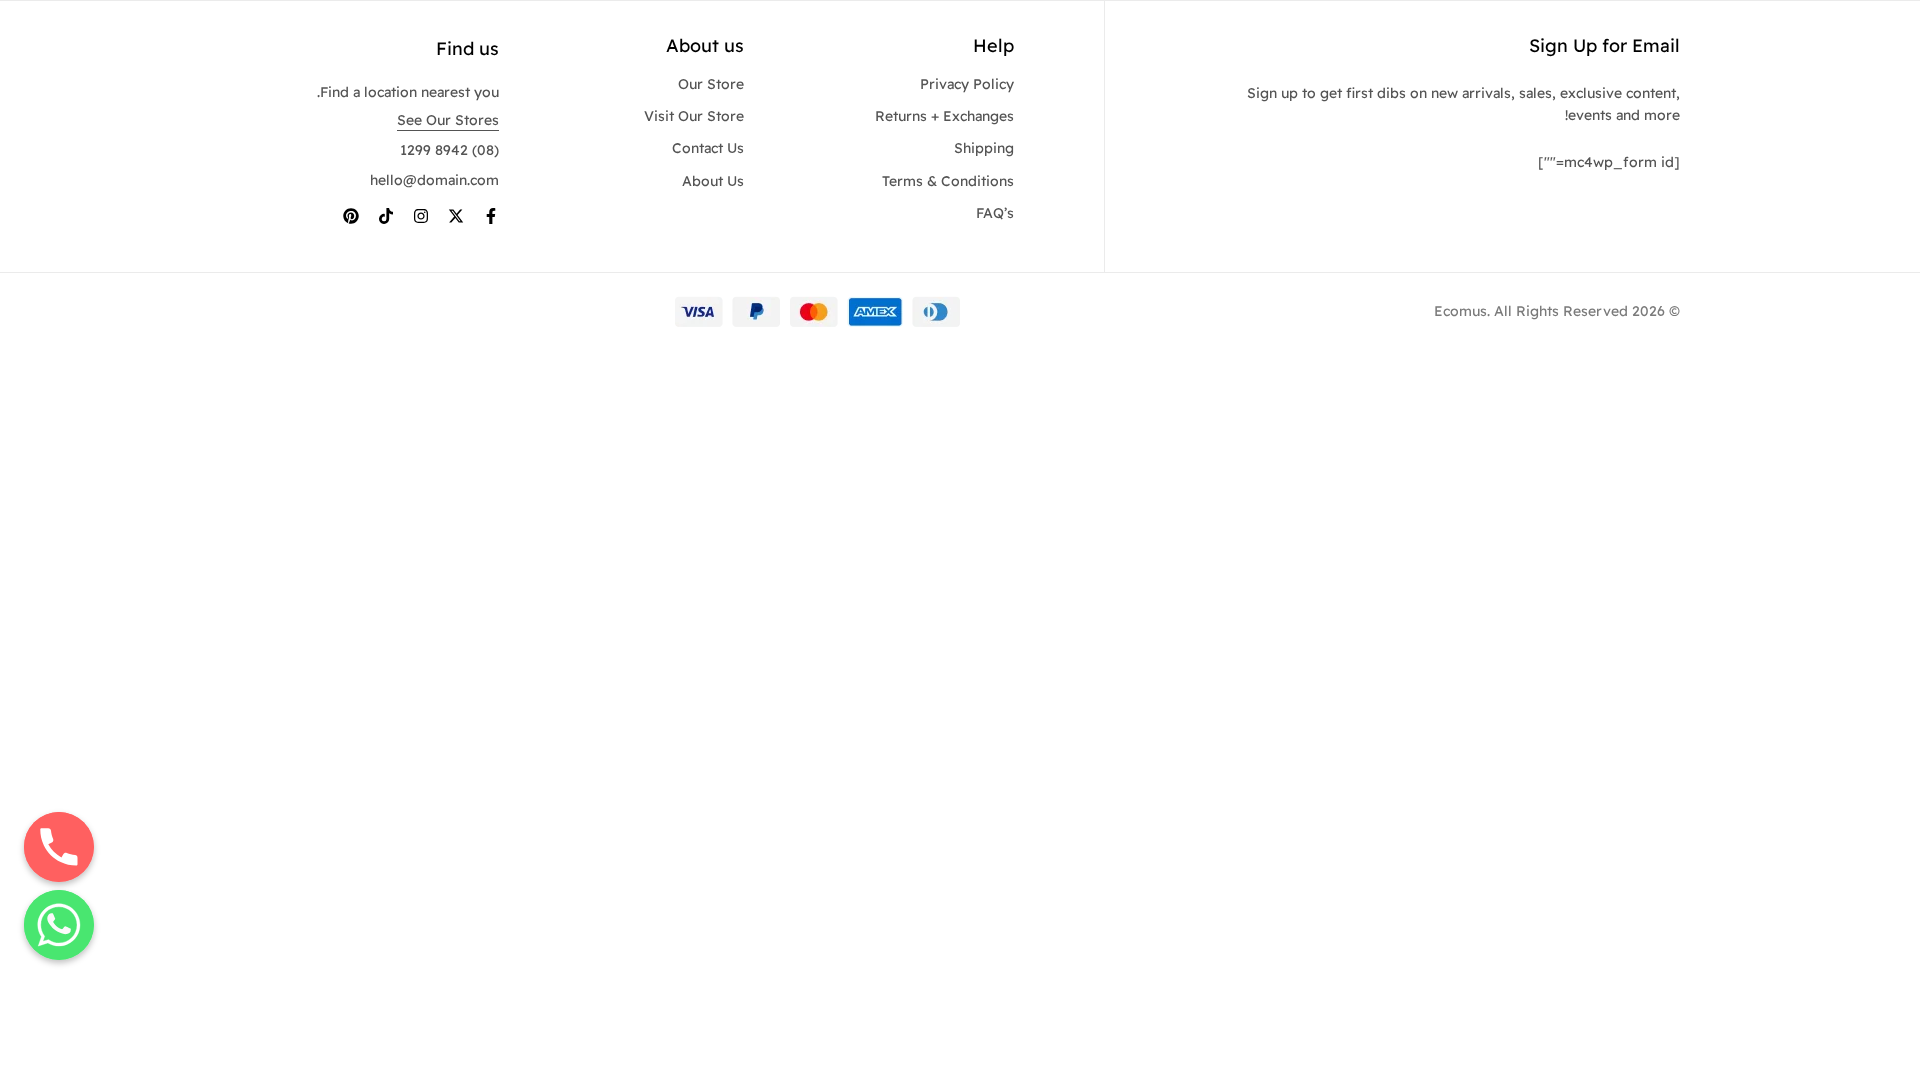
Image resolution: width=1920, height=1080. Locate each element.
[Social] (491, 216)
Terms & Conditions (948, 181)
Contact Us (708, 148)
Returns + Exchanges (944, 116)
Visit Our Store (694, 116)
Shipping (984, 148)
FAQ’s (995, 213)
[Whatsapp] (59, 925)
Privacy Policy (967, 84)
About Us (713, 181)
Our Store (711, 84)
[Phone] (59, 847)
